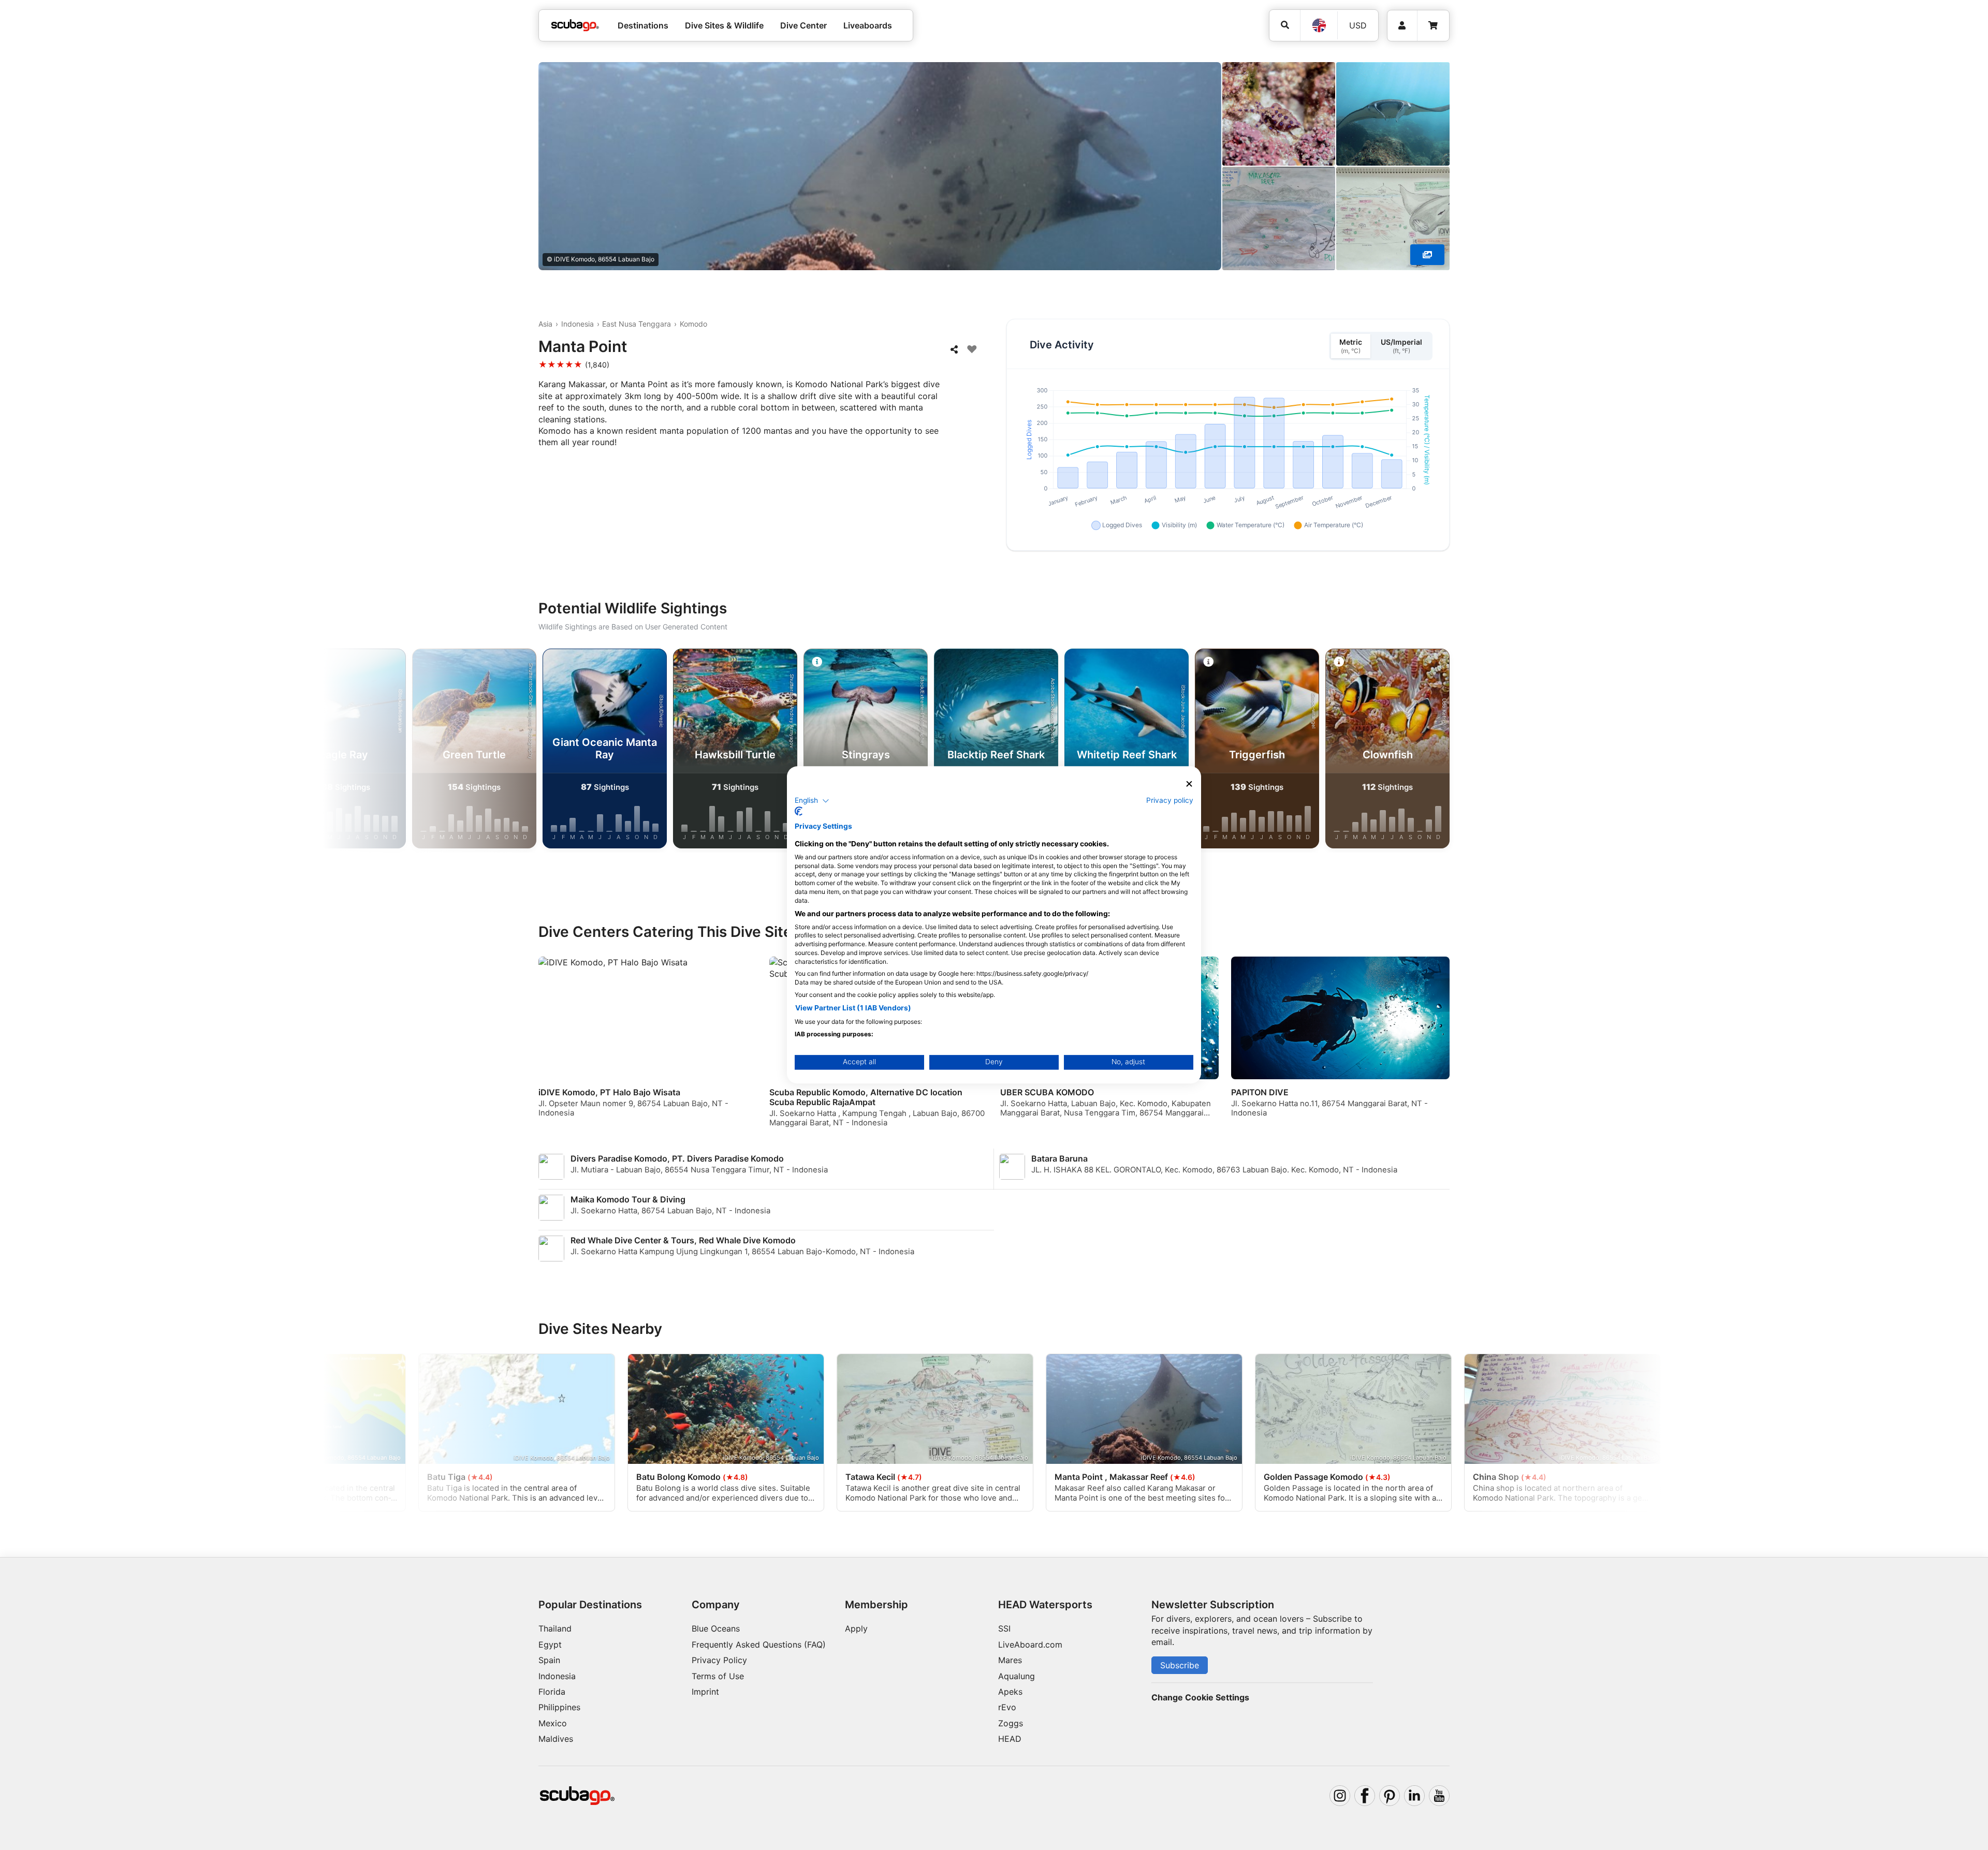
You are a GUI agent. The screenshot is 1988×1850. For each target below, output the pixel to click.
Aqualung (1017, 1676)
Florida (552, 1692)
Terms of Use (718, 1676)
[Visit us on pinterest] (1390, 1796)
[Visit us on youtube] (1439, 1796)
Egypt (550, 1645)
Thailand (555, 1628)
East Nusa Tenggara (637, 324)
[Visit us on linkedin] (1414, 1796)
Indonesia (578, 324)
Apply (856, 1628)
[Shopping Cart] (1433, 26)
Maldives (556, 1739)
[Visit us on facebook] (1365, 1796)
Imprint (705, 1692)
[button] (812, 801)
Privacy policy (1170, 800)
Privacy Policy (719, 1660)
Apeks (1010, 1692)
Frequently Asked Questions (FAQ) (759, 1645)
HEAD (1010, 1739)
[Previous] (441, 751)
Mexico (553, 1723)
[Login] (1402, 26)
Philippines (559, 1707)
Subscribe (1180, 1665)
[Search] (1285, 25)
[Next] (1547, 751)
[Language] (1319, 25)
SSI (1004, 1628)
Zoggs (1011, 1723)
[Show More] (1427, 255)
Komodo (693, 324)
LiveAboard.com (1030, 1645)
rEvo (1007, 1707)
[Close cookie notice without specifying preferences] (1189, 784)
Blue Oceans (716, 1628)
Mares (1010, 1660)
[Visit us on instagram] (1340, 1796)
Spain (549, 1660)
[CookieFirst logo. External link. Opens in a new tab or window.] (799, 812)
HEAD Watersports (1045, 1605)
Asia (545, 324)
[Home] (575, 25)
